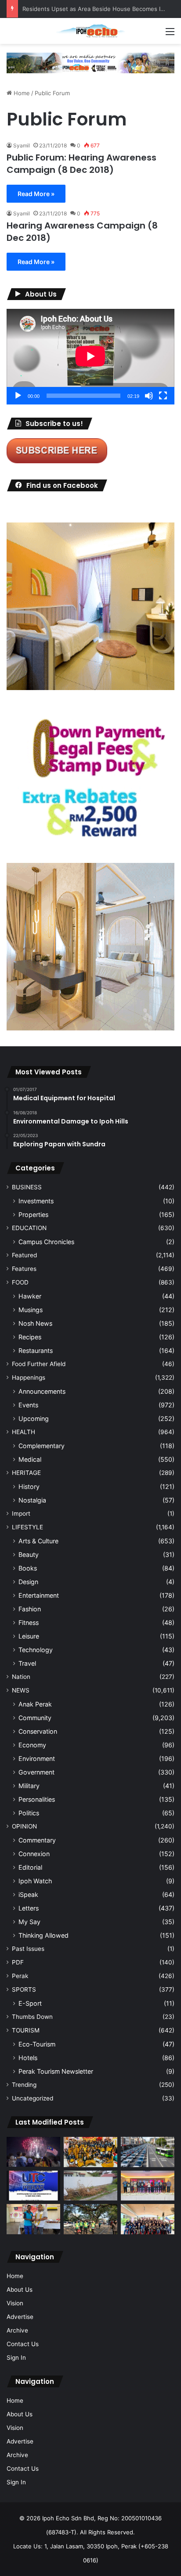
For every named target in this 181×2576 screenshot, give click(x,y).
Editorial (30, 1867)
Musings (31, 1310)
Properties (33, 1215)
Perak (20, 1976)
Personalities (37, 1799)
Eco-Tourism (37, 2044)
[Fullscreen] (163, 396)
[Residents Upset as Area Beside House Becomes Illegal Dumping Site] (90, 2186)
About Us (20, 2290)
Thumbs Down (32, 2017)
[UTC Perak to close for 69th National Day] (33, 2186)
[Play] (18, 396)
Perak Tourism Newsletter (56, 2071)
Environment (37, 1758)
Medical (30, 1459)
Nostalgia (32, 1500)
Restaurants (36, 1351)
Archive (17, 2330)
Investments (36, 1201)
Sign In (16, 2358)
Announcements (42, 1391)
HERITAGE (26, 1473)
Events (28, 1405)
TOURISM (26, 2030)
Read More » (36, 194)
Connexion (34, 1854)
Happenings (29, 1377)
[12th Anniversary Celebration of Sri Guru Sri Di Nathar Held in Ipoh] (90, 2152)
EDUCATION (29, 1228)
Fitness (29, 1623)
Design (28, 1582)
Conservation (38, 1731)
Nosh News (35, 1323)
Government (36, 1772)
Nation (21, 1677)
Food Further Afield (39, 1364)
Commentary (37, 1840)
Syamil (22, 145)
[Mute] (149, 396)
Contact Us (23, 2344)
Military (29, 1786)
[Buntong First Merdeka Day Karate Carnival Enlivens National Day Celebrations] (33, 2219)
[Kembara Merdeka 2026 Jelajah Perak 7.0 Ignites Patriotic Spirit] (148, 2219)
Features (24, 1269)
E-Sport (30, 2003)
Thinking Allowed (43, 1935)
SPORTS (24, 1989)
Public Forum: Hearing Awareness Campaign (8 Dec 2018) (81, 164)
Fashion (30, 1609)
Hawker (30, 1296)
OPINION (24, 1826)
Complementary (42, 1446)
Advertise (20, 2317)
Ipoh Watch (35, 1881)
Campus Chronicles (46, 1242)
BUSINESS (27, 1187)
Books (28, 1568)
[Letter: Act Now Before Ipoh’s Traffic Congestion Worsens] (148, 2152)
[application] (90, 357)
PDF (18, 1962)
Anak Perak (35, 1704)
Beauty (29, 1555)
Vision (15, 2303)
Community (35, 1718)
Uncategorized (33, 2098)
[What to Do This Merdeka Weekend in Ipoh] (33, 2152)
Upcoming (34, 1419)
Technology (36, 1650)
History (29, 1487)
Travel (27, 1663)
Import (21, 1513)
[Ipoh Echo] (90, 31)
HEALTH (24, 1432)
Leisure (29, 1636)
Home (21, 93)
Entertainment (39, 1595)
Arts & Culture (38, 1541)
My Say (29, 1922)
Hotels (28, 2058)
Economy (32, 1745)
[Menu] (170, 34)
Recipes (30, 1337)
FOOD (20, 1282)
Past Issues (28, 1949)
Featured (24, 1255)
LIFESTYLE (27, 1527)
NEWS (21, 1690)
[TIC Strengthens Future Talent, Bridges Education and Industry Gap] (148, 2186)
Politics (29, 1813)
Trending (24, 2085)
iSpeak (28, 1894)
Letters (29, 1908)
